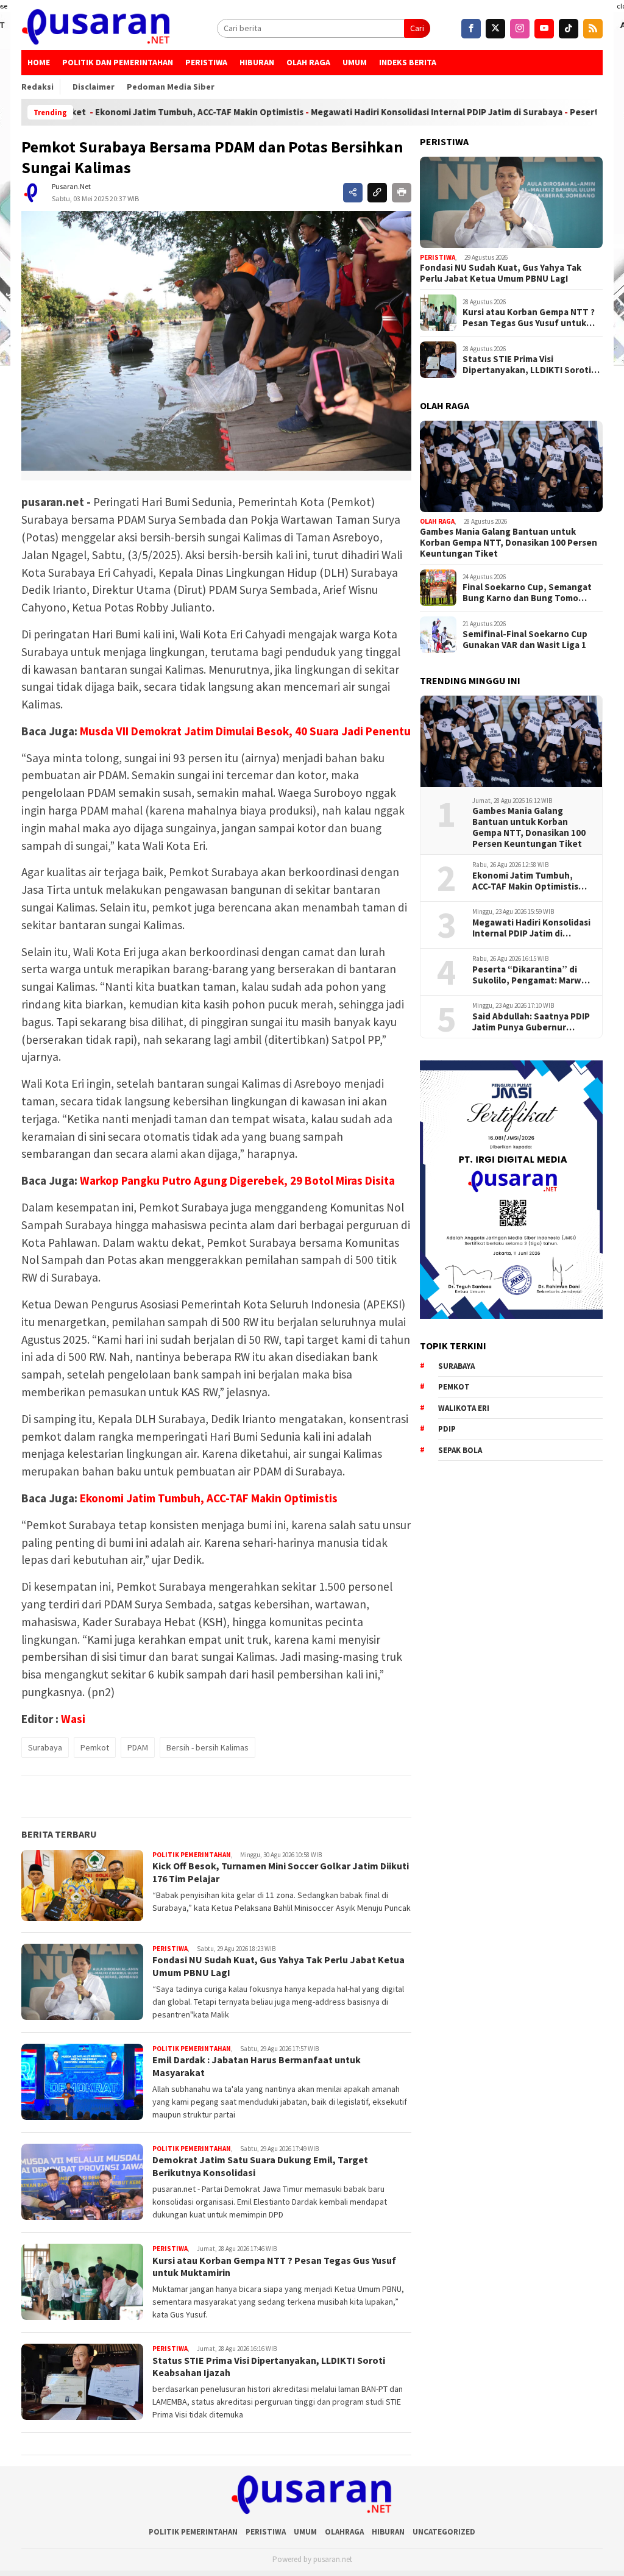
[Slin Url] (377, 193)
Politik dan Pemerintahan (118, 62)
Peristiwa (206, 62)
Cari (417, 28)
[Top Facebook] (471, 29)
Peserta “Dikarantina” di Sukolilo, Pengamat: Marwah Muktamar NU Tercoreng (532, 975)
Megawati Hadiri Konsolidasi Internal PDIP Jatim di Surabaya (370, 112)
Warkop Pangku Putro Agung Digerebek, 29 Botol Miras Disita (237, 1180)
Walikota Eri (464, 1408)
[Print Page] (402, 193)
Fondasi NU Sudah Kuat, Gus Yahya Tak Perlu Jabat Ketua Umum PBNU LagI (501, 273)
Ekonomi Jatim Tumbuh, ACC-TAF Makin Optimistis (133, 112)
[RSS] (593, 29)
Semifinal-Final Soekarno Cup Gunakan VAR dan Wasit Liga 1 (525, 640)
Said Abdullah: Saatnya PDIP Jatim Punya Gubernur (531, 1022)
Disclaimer (94, 87)
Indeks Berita (408, 62)
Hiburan (257, 62)
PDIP (447, 1429)
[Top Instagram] (520, 29)
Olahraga (344, 2532)
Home (39, 62)
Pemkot (95, 1747)
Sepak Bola (460, 1450)
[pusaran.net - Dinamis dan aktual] (96, 28)
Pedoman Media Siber (171, 87)
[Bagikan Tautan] (353, 193)
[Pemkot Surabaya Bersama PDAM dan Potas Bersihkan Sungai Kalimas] (216, 341)
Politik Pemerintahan (192, 1855)
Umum (355, 62)
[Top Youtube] (544, 29)
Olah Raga (308, 62)
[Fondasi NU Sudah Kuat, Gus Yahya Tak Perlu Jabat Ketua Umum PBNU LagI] (511, 202)
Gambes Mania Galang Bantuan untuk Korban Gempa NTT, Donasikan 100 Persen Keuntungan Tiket (509, 543)
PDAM (138, 1747)
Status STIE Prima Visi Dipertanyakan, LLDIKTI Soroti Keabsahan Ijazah (527, 365)
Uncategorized (444, 2532)
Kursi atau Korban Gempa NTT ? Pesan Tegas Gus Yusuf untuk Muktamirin (529, 318)
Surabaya (45, 1747)
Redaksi (37, 87)
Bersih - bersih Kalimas (207, 1747)
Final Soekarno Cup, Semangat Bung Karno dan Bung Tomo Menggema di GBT (527, 593)
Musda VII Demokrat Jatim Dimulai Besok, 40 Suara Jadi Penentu (245, 731)
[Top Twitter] (495, 29)
